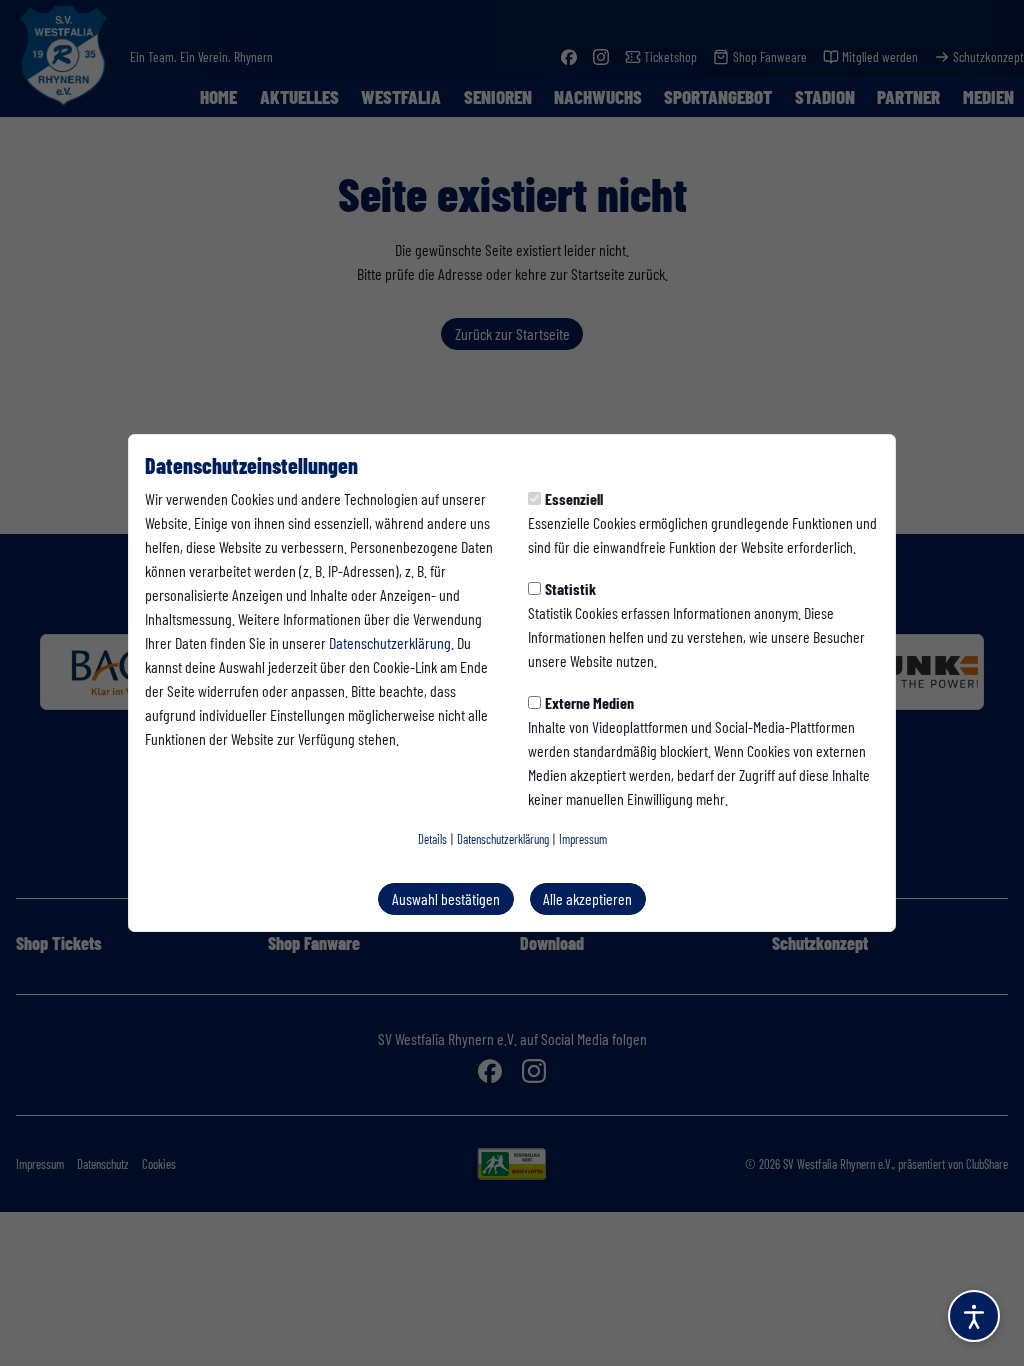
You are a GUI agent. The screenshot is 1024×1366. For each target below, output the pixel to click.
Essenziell (574, 498)
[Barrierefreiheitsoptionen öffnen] (974, 1316)
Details (432, 839)
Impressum (583, 839)
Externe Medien (589, 702)
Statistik (570, 588)
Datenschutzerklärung (390, 642)
